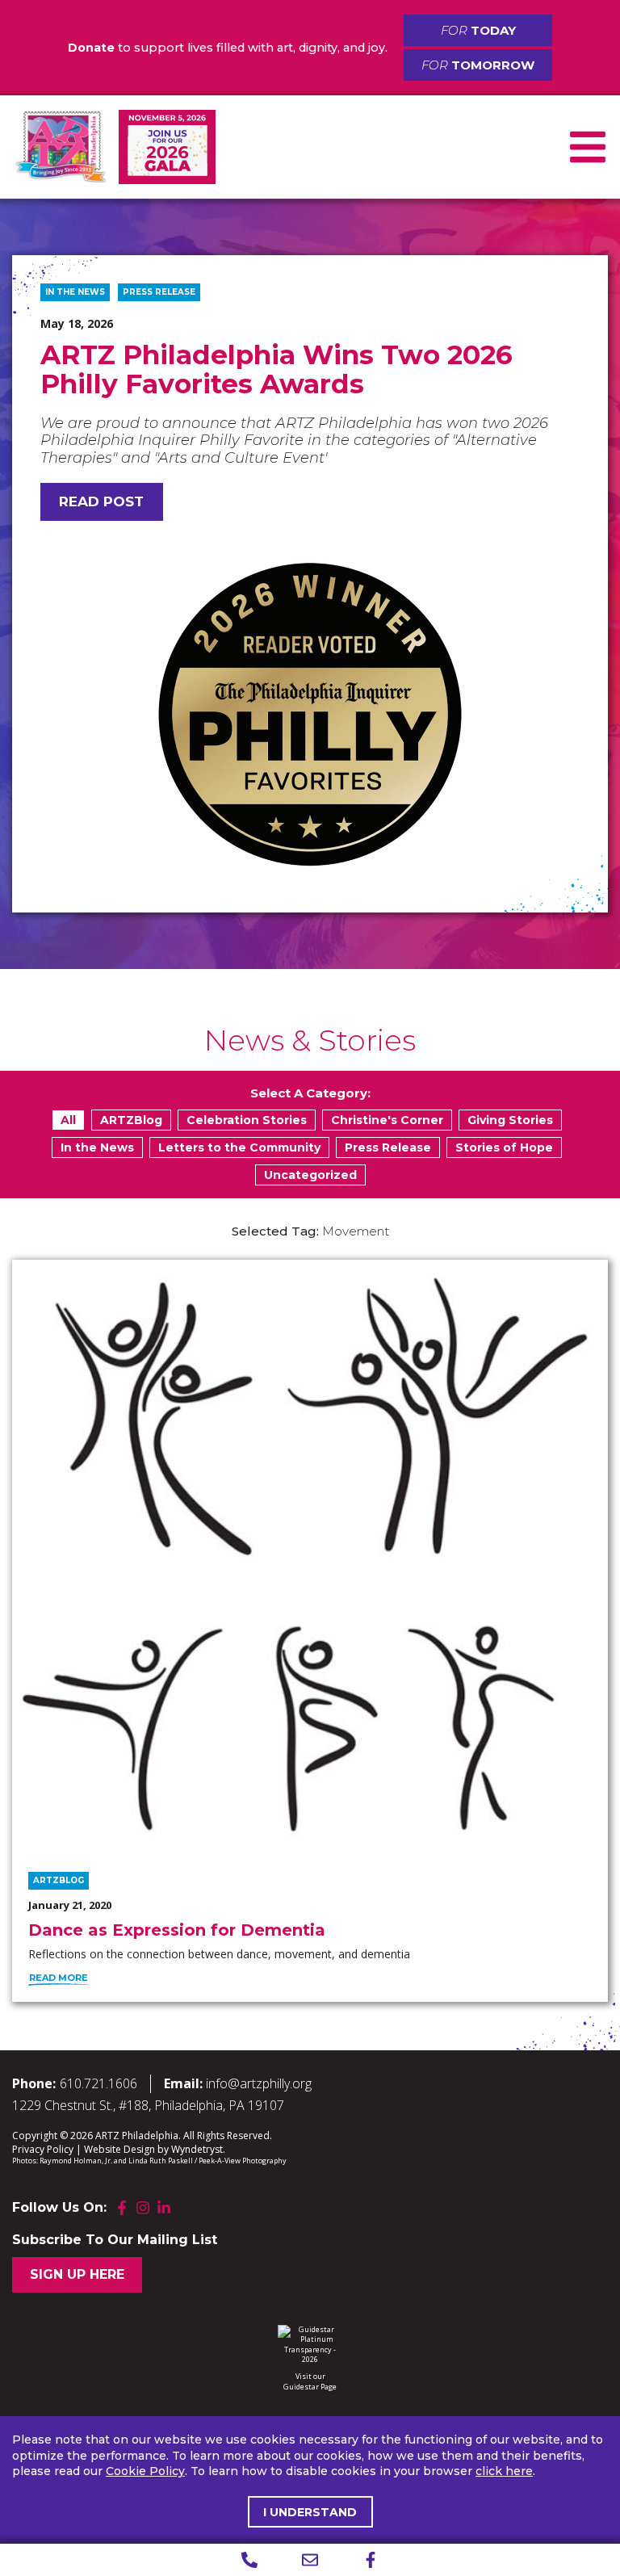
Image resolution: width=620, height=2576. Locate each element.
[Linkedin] (164, 2208)
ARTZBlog (59, 1880)
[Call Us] (250, 2560)
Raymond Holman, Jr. (76, 2161)
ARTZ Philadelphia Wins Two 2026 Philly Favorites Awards (276, 369)
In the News (75, 292)
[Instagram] (143, 2208)
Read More (59, 1978)
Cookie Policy (145, 2471)
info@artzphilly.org (259, 2083)
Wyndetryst (197, 2149)
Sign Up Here (77, 2274)
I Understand (310, 2512)
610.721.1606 (98, 2083)
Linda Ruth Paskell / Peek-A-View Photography (207, 2161)
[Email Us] (310, 2560)
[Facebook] (122, 2208)
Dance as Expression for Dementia (177, 1930)
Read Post (101, 501)
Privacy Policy (43, 2149)
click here (504, 2471)
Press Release (159, 292)
